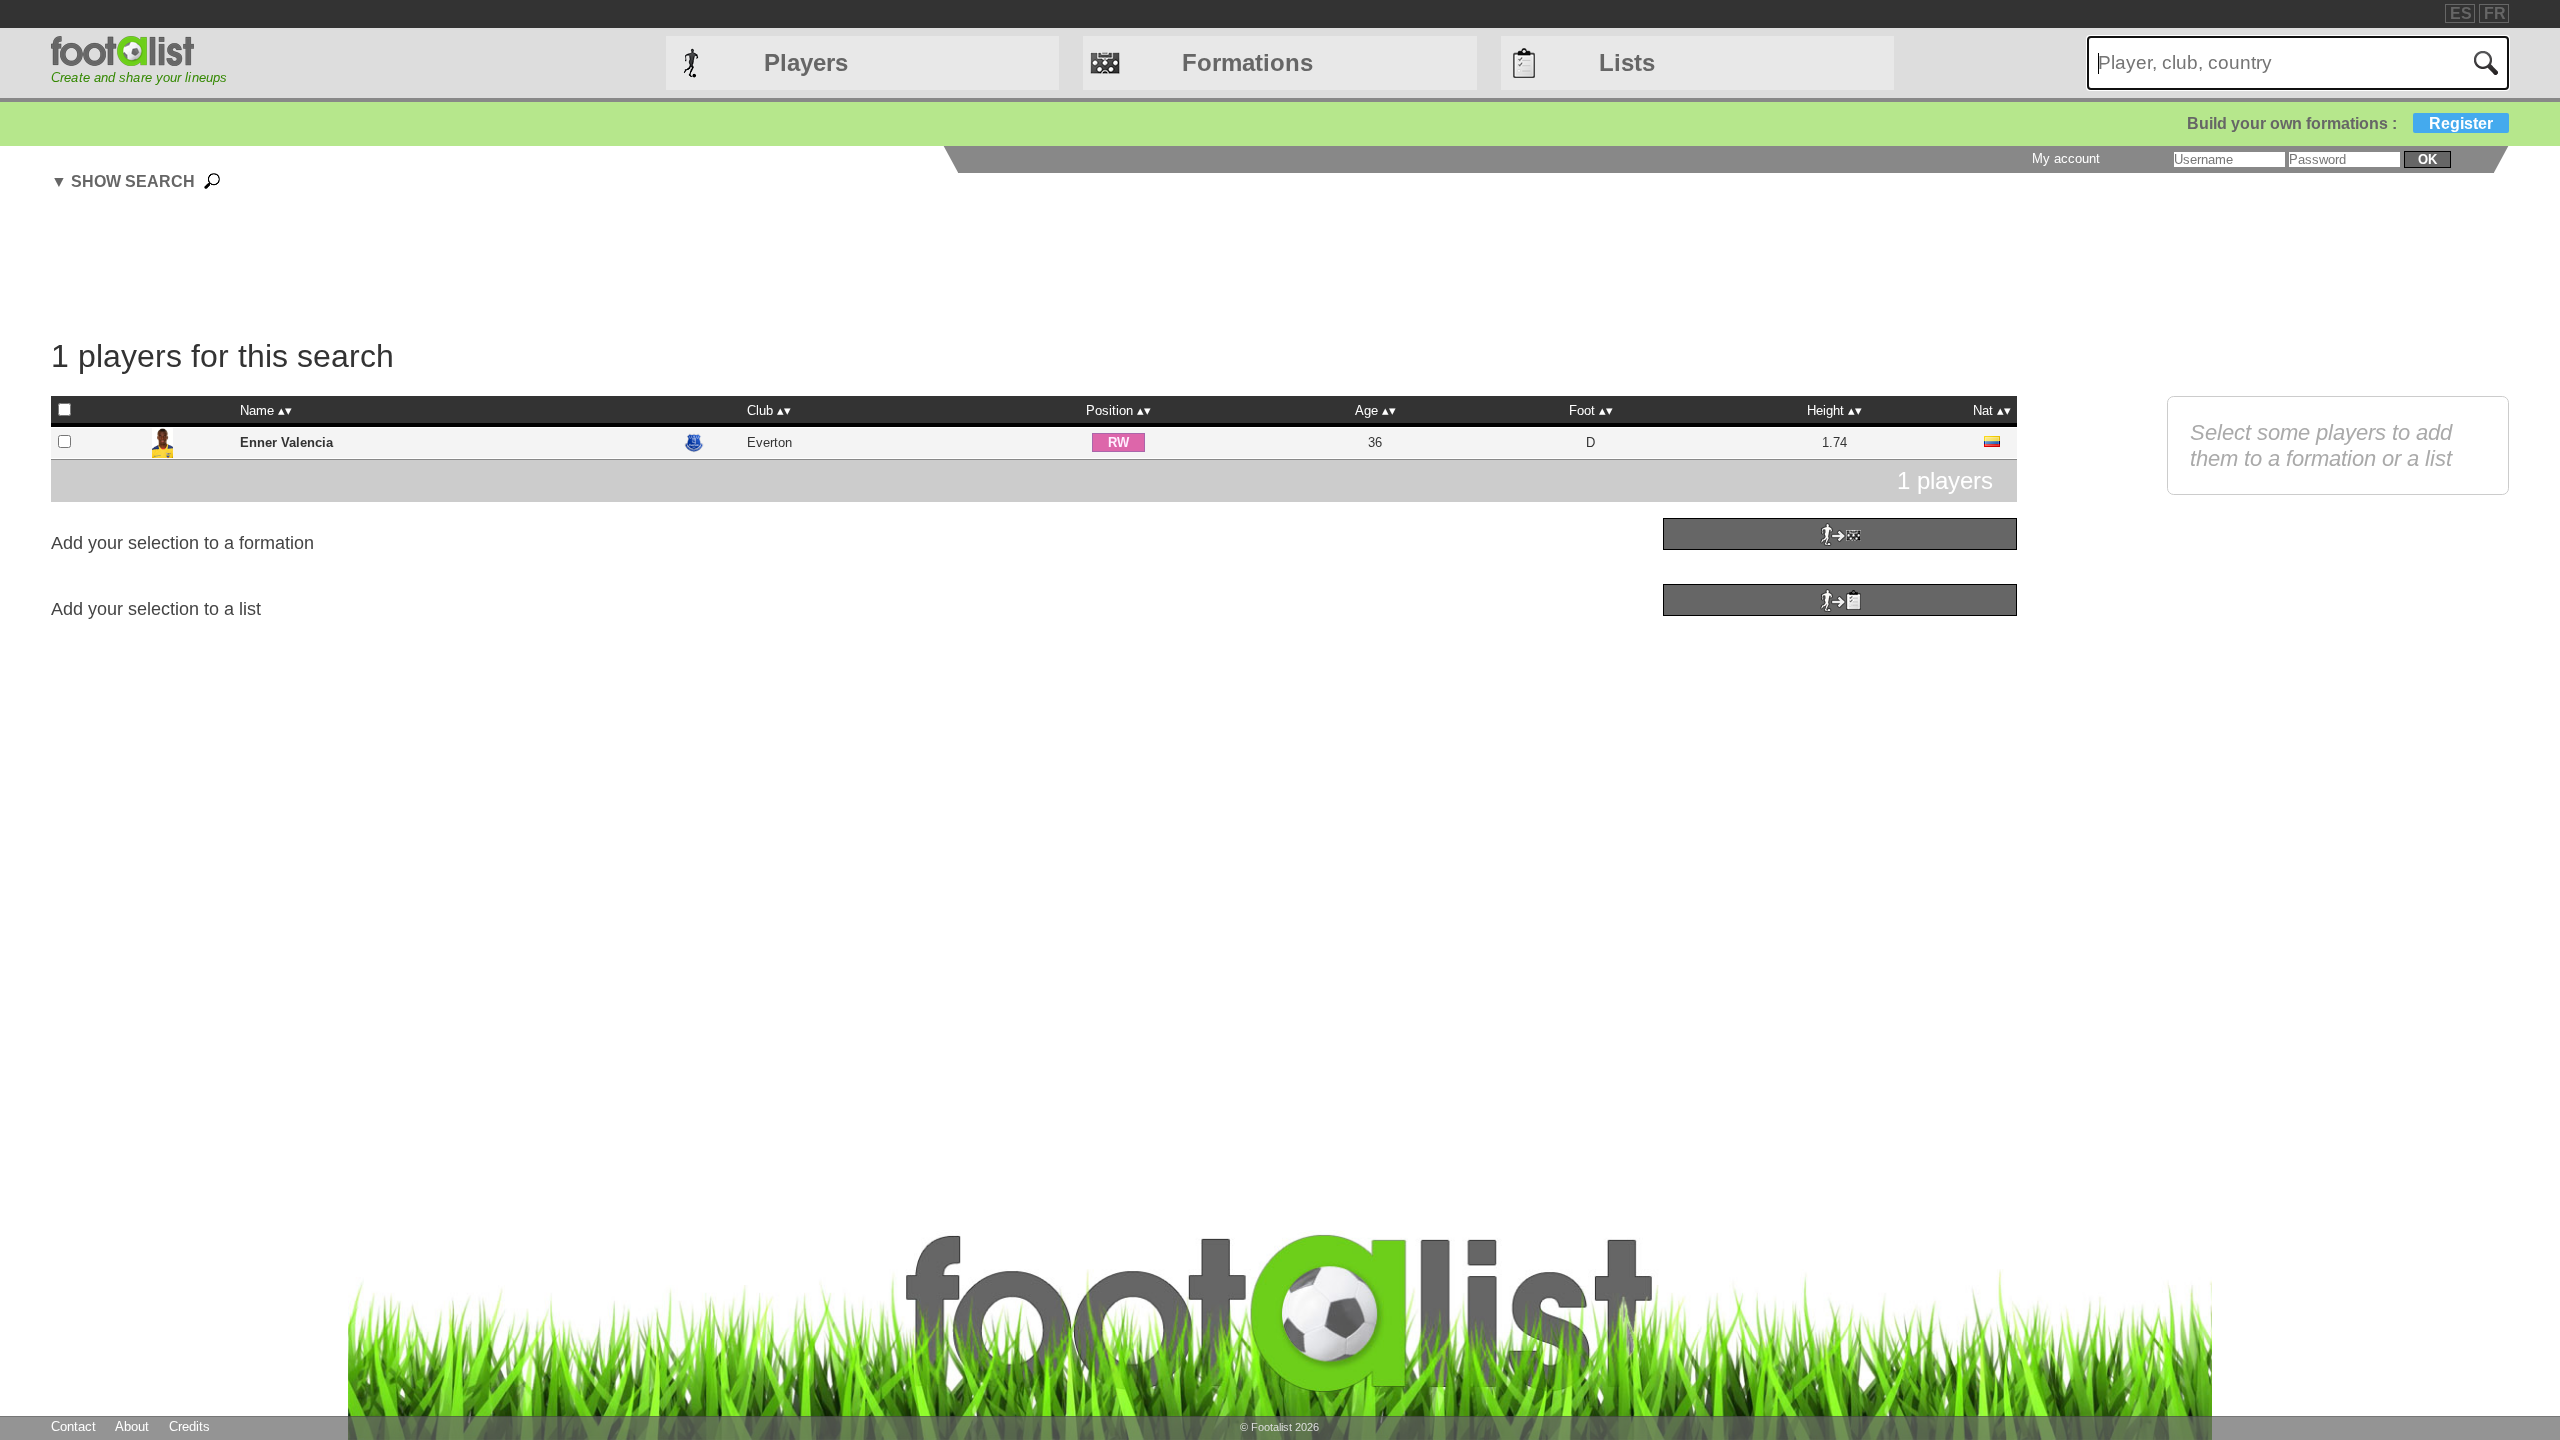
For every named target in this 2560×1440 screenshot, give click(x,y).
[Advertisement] (1034, 268)
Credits (189, 1426)
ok (2427, 159)
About (132, 1426)
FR (2495, 13)
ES (2461, 13)
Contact (73, 1426)
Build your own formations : (2340, 123)
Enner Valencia (286, 442)
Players (806, 62)
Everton (769, 442)
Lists (1627, 62)
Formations (1247, 62)
